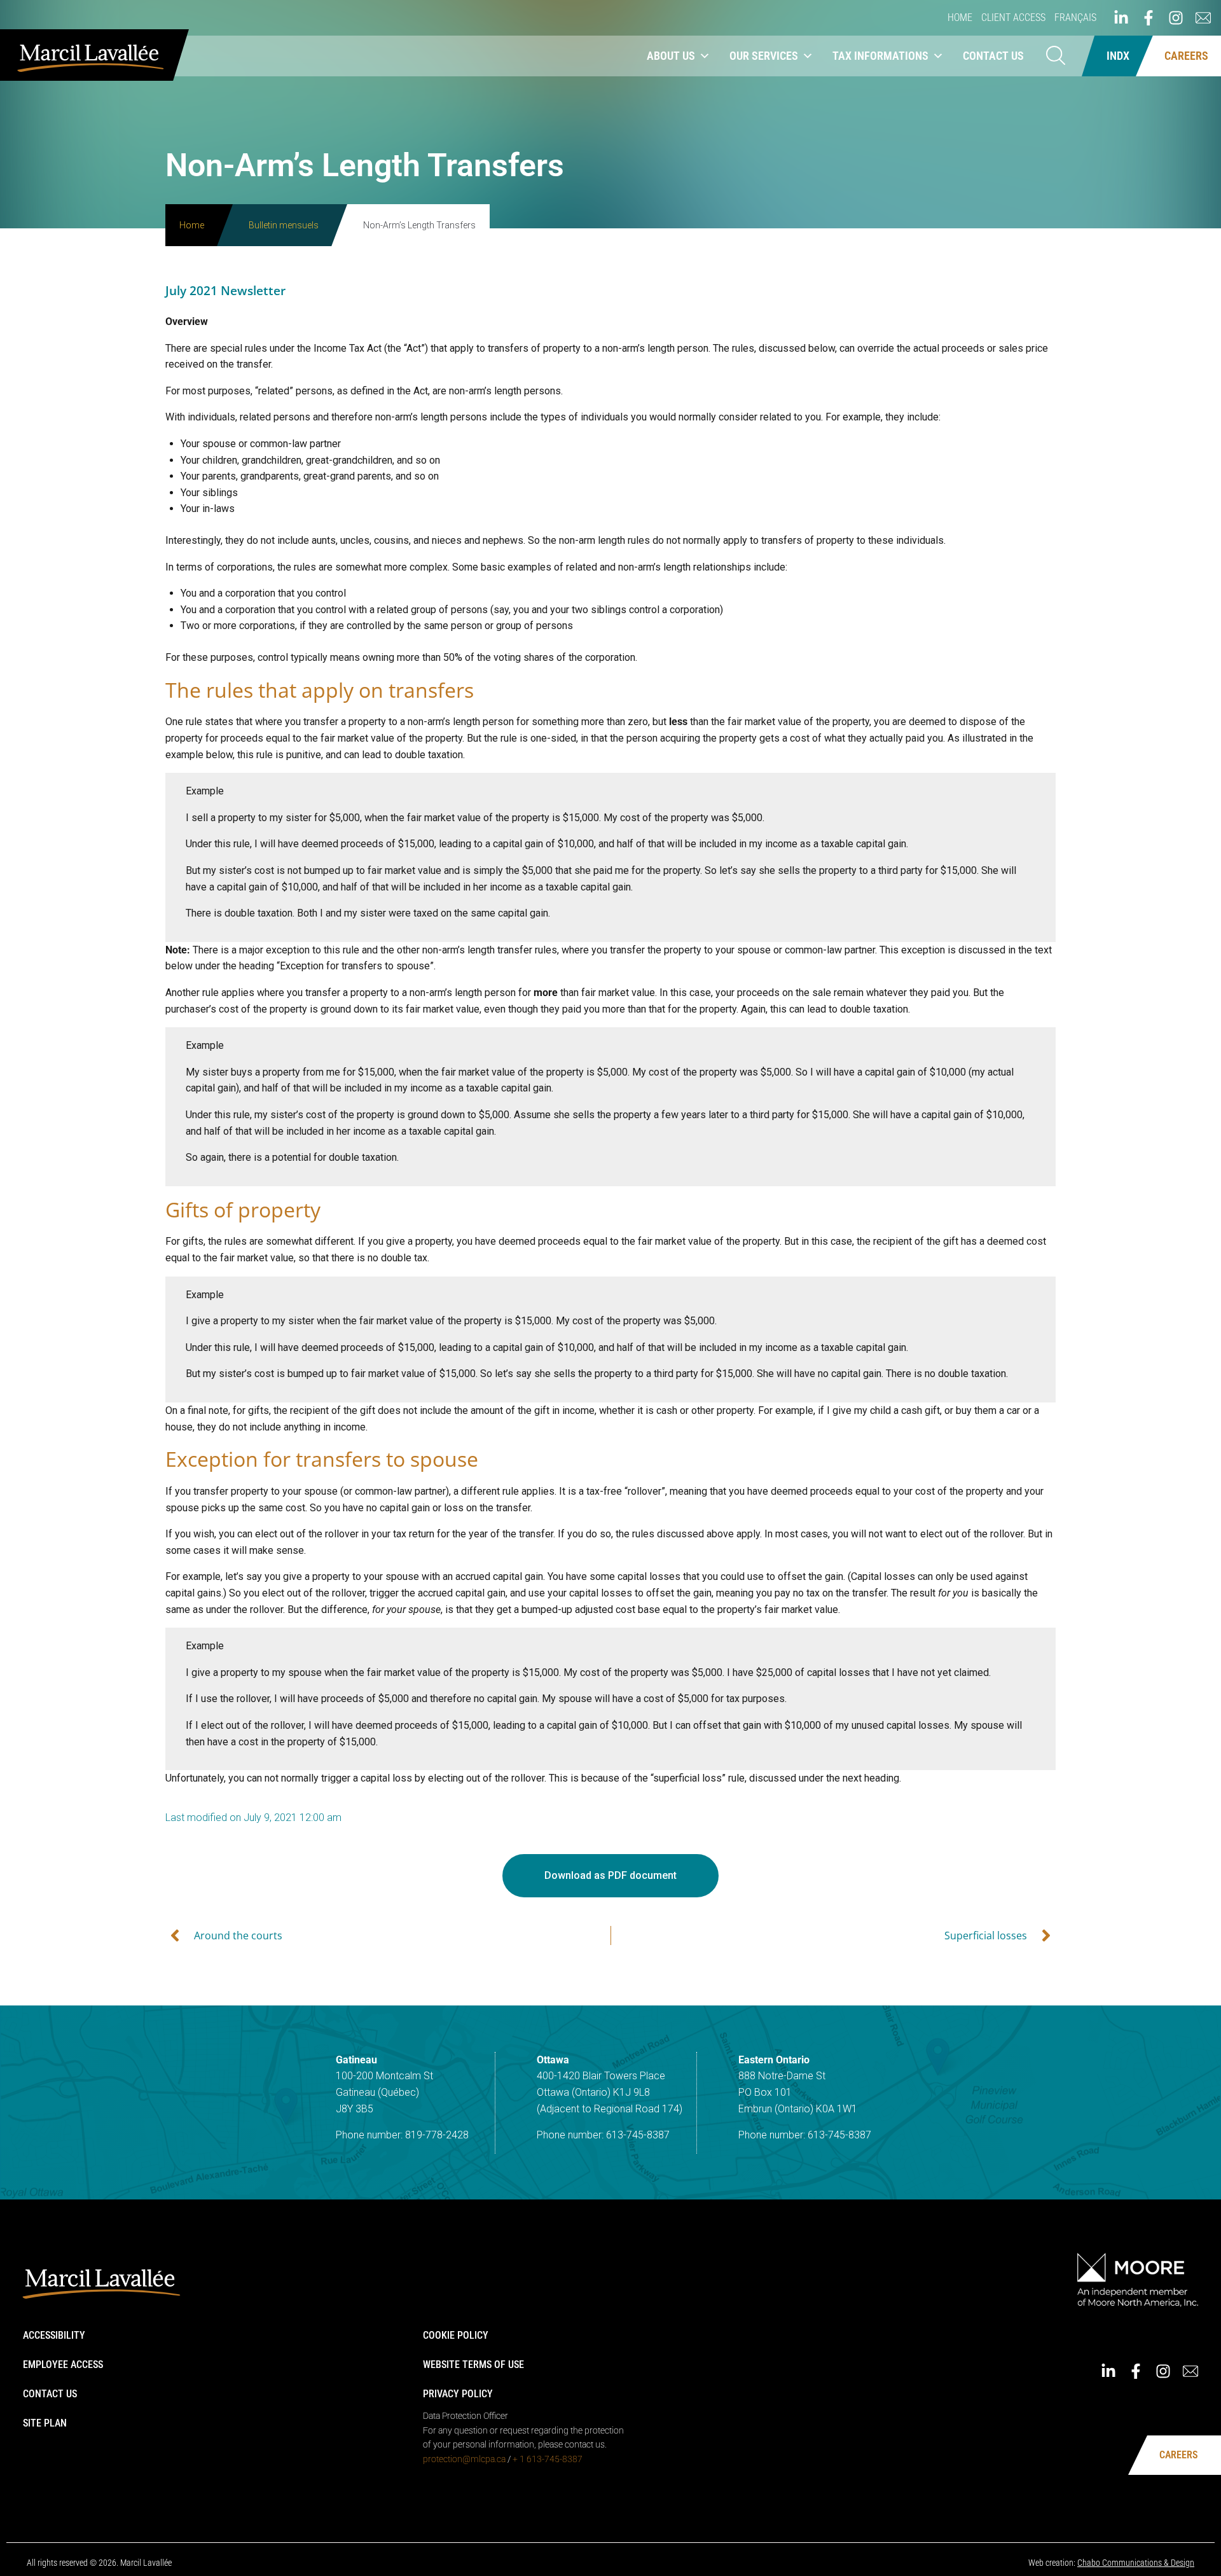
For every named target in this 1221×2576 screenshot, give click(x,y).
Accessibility (54, 2335)
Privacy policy (458, 2394)
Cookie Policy (456, 2335)
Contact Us (993, 56)
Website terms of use (473, 2365)
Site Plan (45, 2423)
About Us (671, 56)
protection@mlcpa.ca (464, 2459)
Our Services (764, 56)
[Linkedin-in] (1121, 18)
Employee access (63, 2365)
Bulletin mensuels (284, 225)
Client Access (1013, 17)
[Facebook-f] (1149, 18)
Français (1075, 17)
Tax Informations (880, 56)
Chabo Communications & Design (1136, 2563)
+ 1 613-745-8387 (548, 2459)
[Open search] (1056, 56)
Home (960, 17)
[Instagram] (1176, 18)
